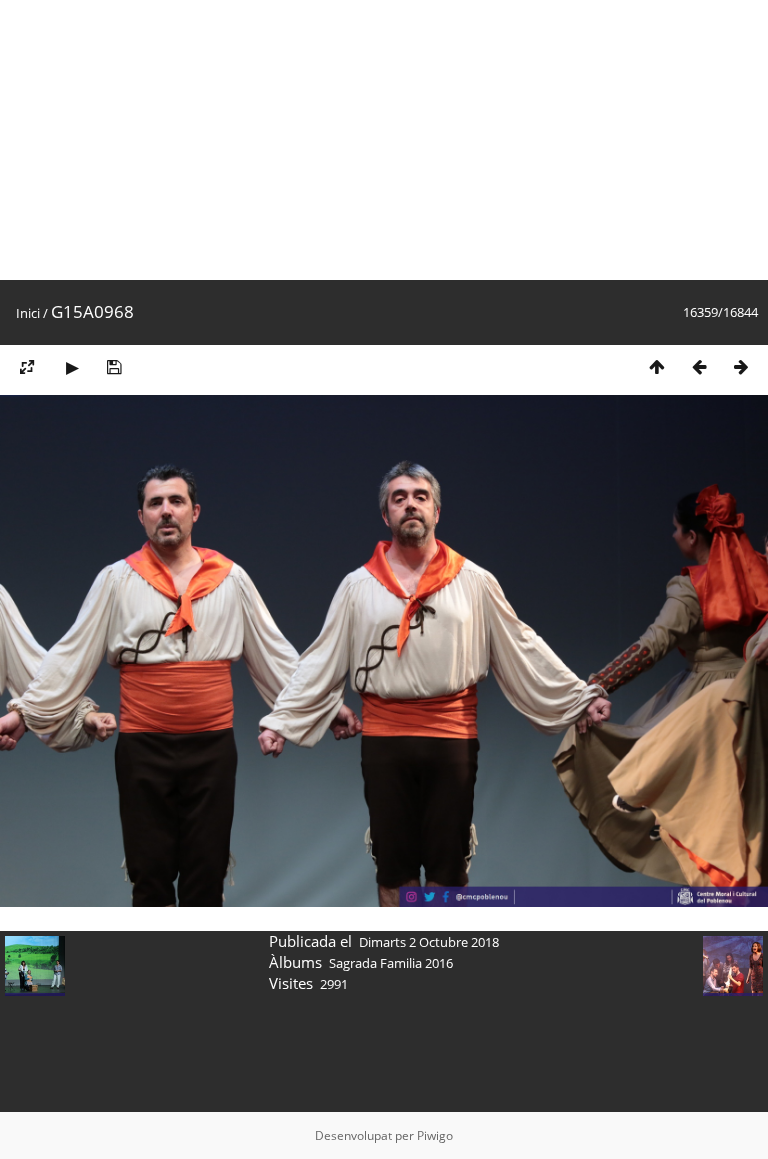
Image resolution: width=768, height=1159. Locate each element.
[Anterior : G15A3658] (699, 366)
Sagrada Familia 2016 (391, 963)
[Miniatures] (657, 366)
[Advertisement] (384, 140)
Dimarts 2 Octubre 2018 (429, 942)
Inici (28, 313)
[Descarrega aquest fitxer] (114, 366)
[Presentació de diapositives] (72, 366)
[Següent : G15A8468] (741, 366)
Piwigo (435, 1135)
